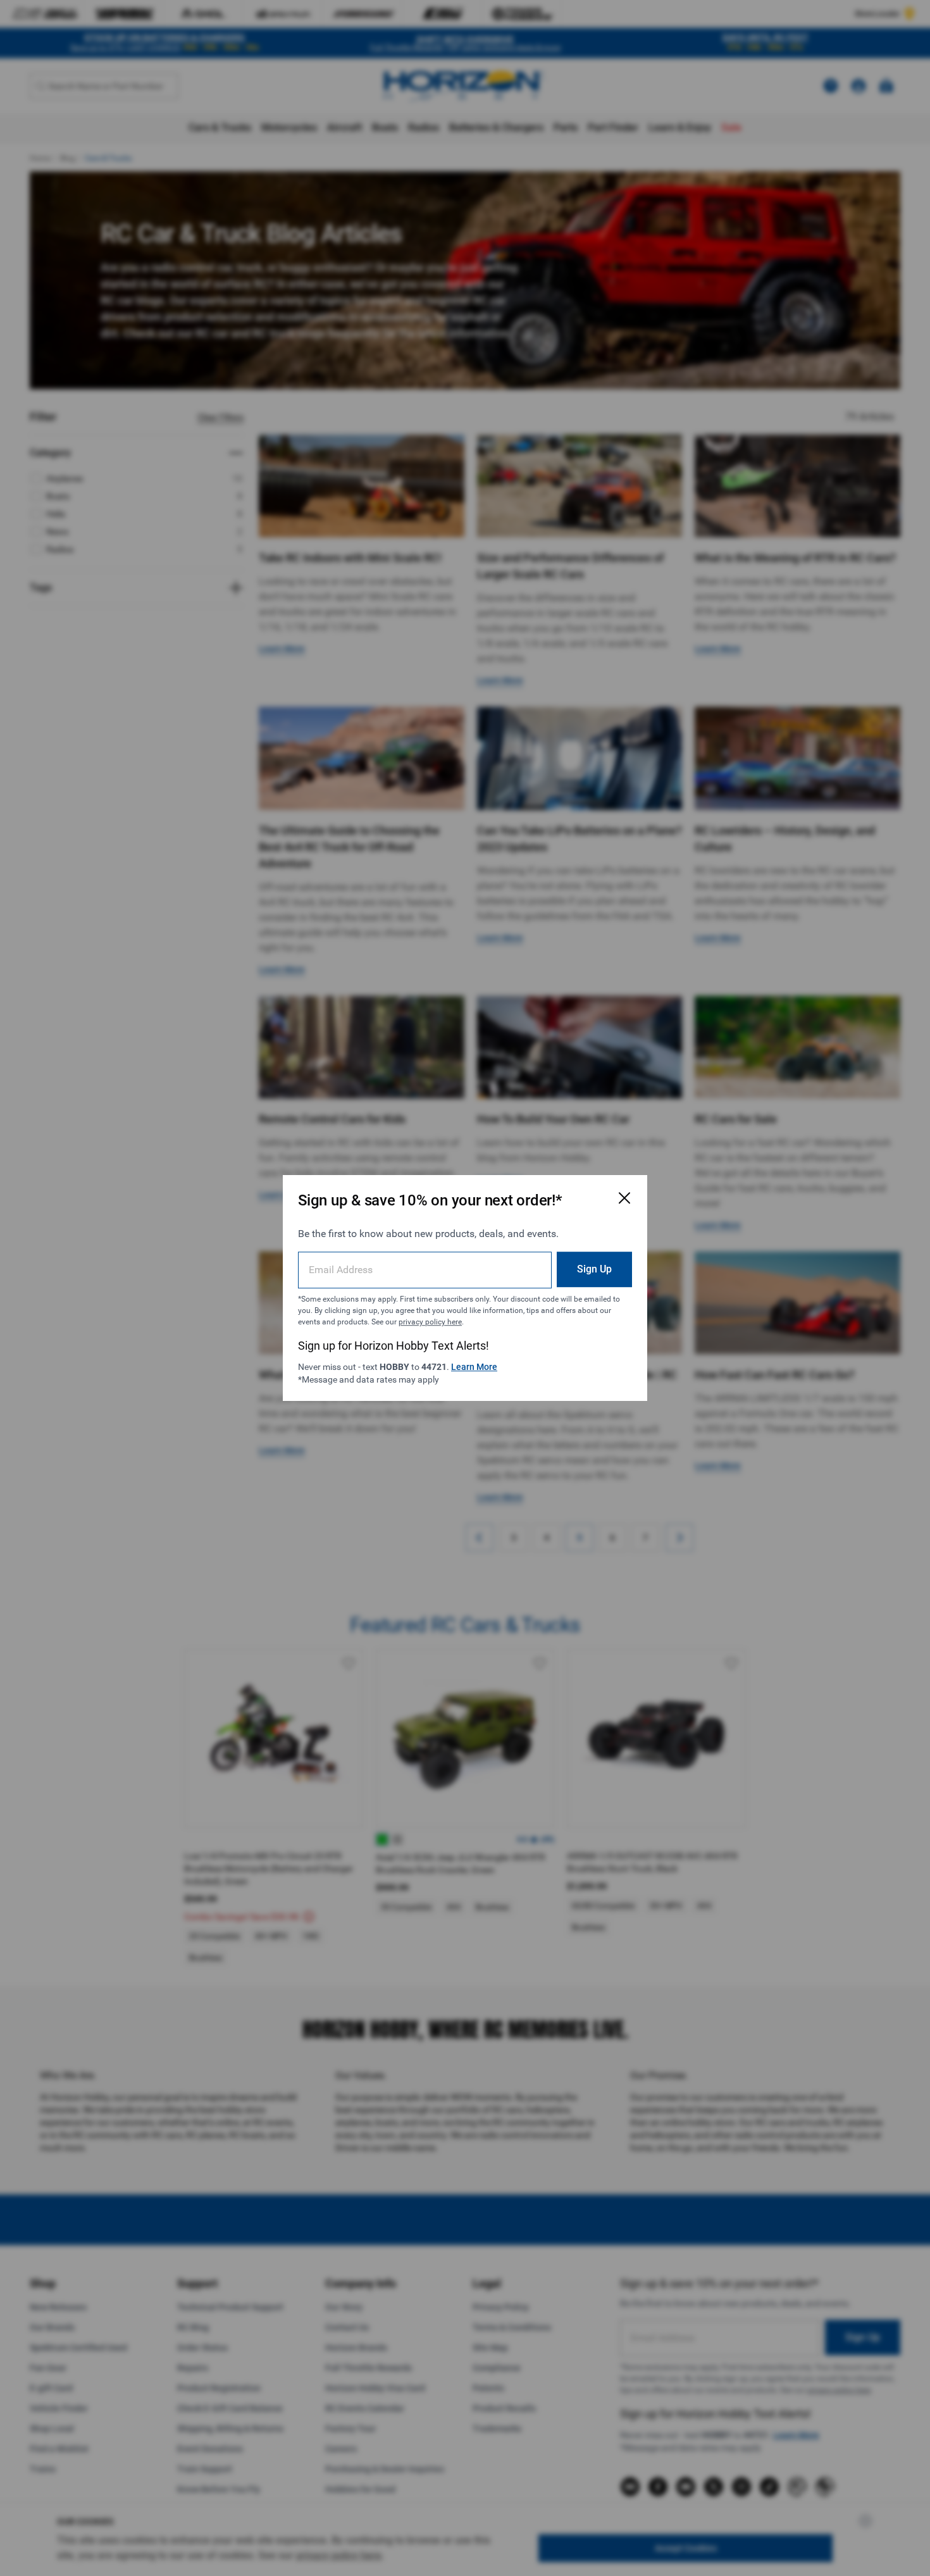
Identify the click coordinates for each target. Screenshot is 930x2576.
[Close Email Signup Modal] (624, 1198)
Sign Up (594, 1269)
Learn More (474, 1367)
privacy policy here (430, 1322)
